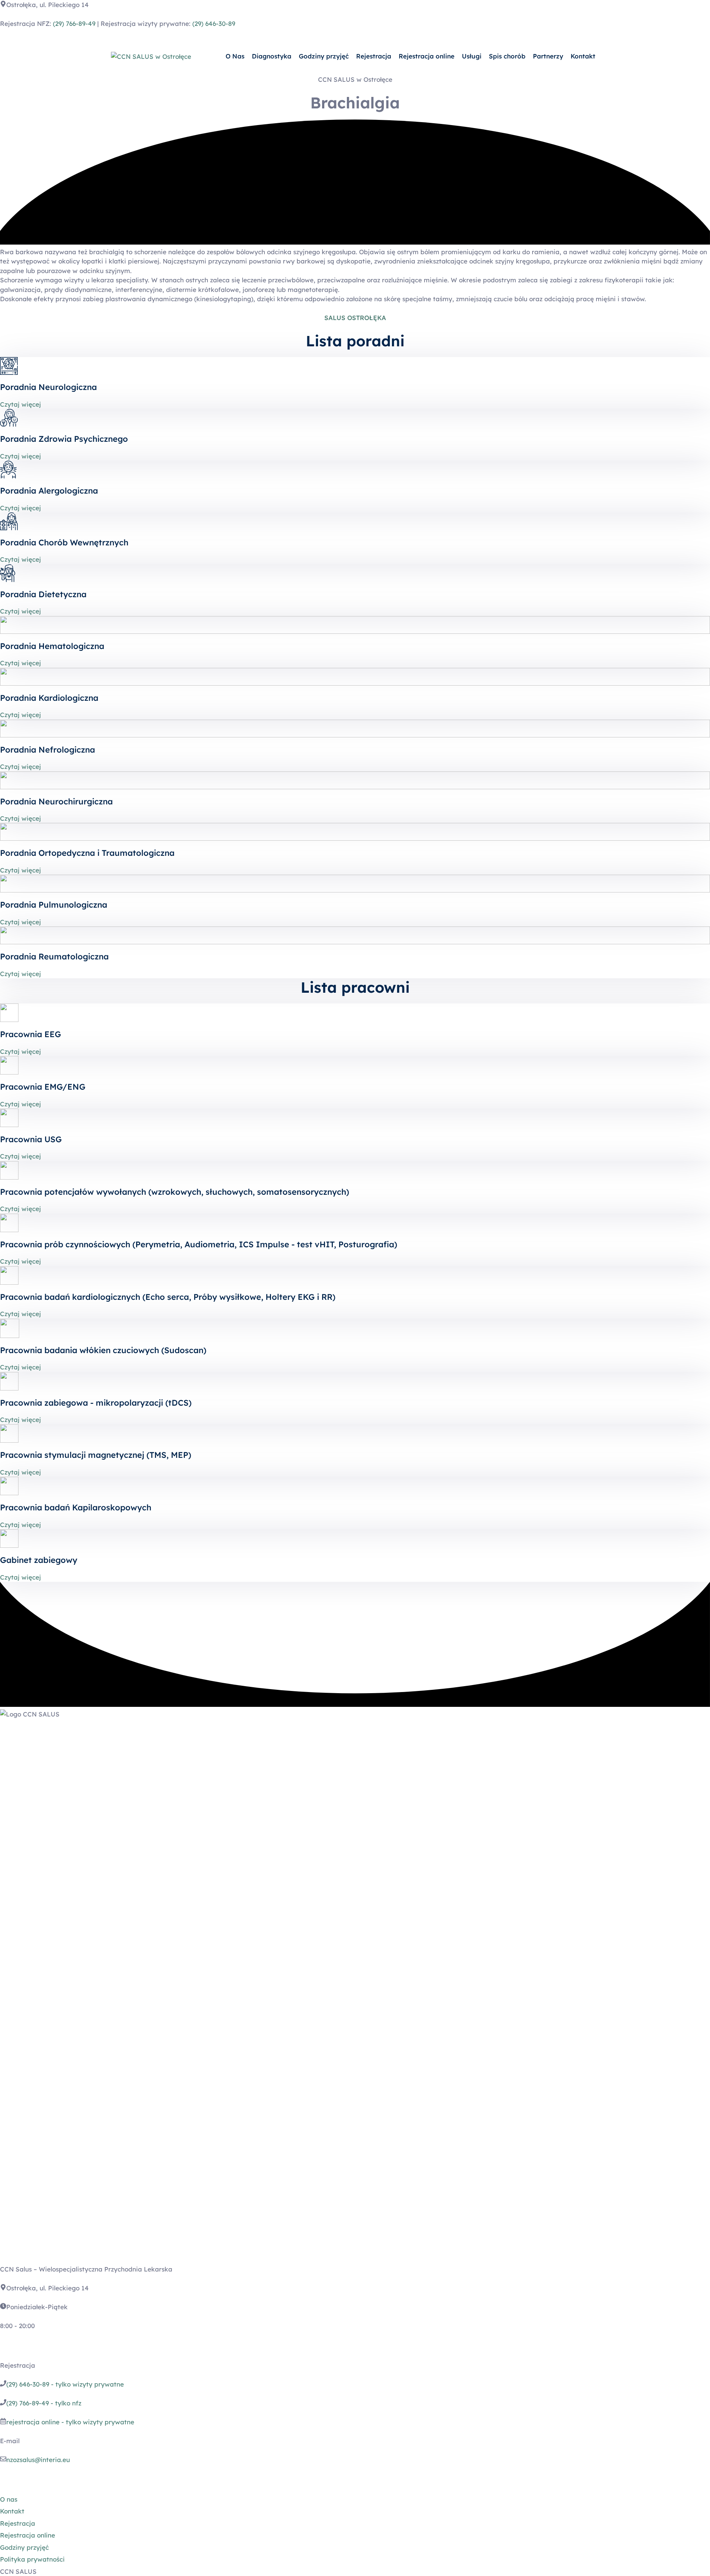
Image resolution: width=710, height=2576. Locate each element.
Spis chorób (507, 56)
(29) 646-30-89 (214, 23)
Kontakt (583, 56)
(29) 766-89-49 (74, 23)
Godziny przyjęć (324, 56)
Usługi (472, 56)
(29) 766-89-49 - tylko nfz (44, 2403)
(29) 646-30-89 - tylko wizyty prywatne (65, 2384)
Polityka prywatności (32, 2559)
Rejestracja (374, 56)
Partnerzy (548, 56)
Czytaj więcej (21, 404)
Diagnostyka (272, 56)
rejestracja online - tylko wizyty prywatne (70, 2422)
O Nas (235, 56)
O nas (9, 2499)
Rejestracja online (427, 56)
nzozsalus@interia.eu (38, 2460)
